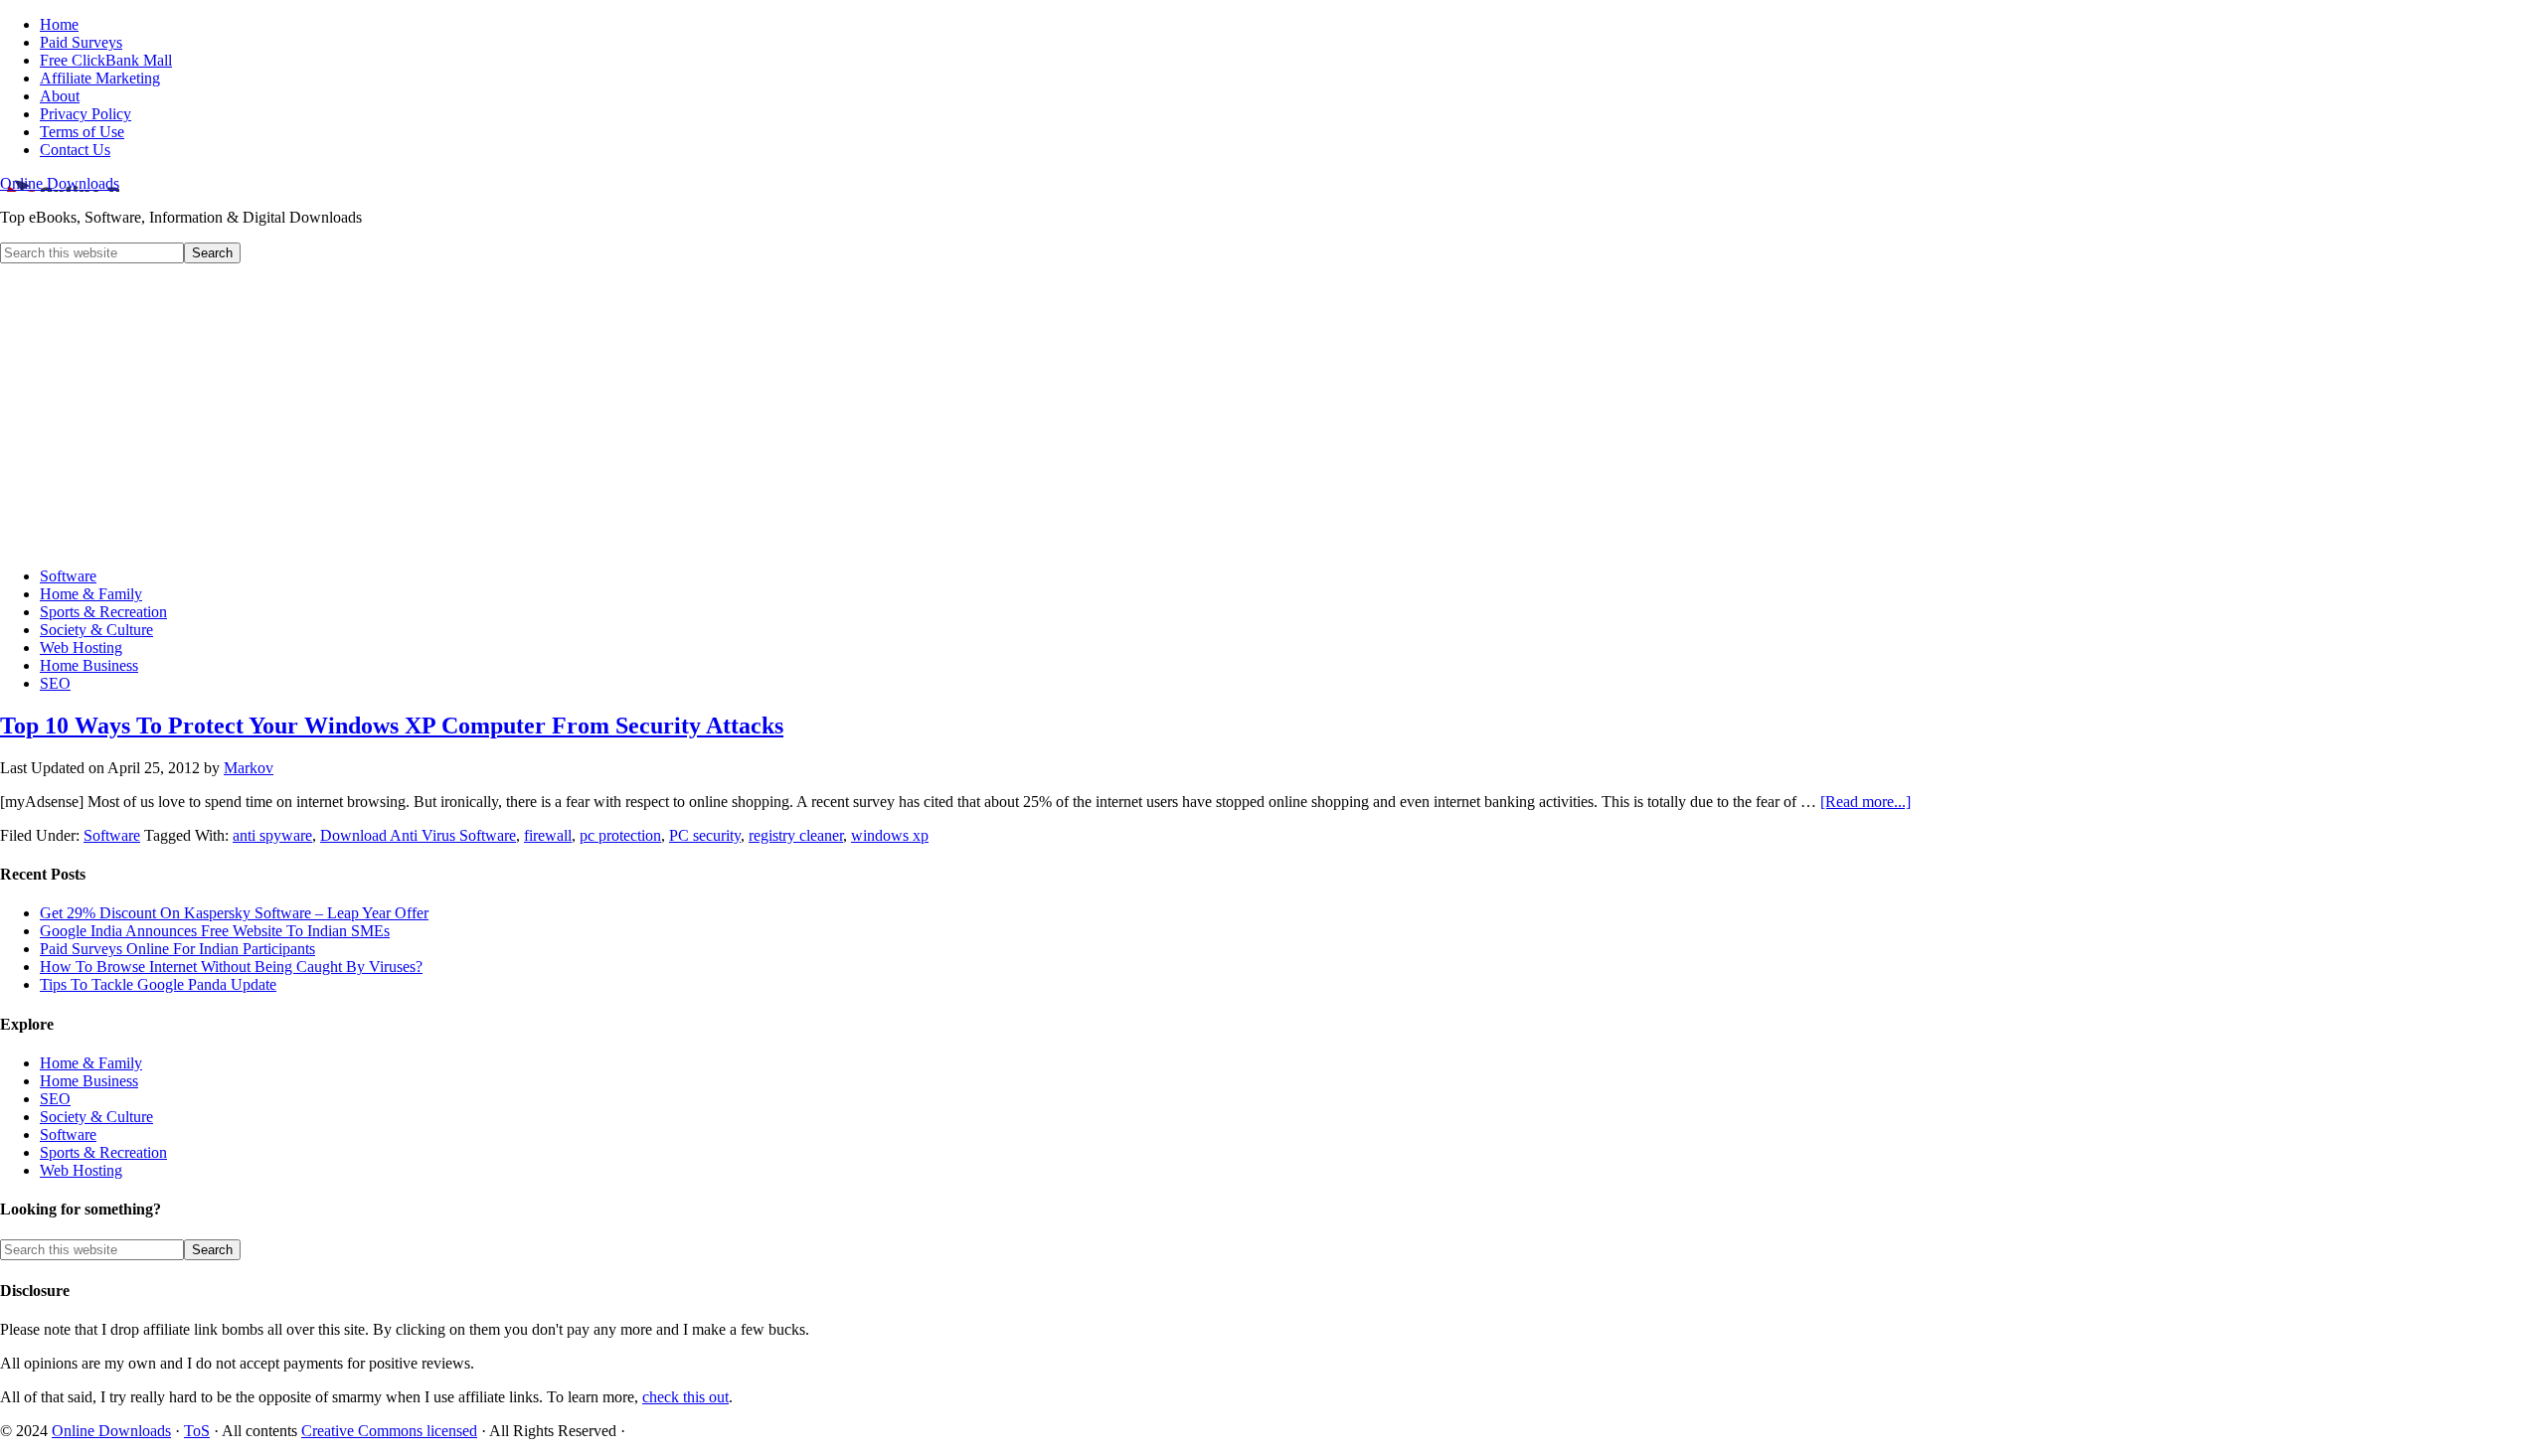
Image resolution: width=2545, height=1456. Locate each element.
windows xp (890, 835)
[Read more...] (1866, 802)
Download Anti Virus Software (418, 835)
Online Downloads (60, 183)
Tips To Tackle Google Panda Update (158, 984)
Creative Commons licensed (389, 1431)
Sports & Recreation (103, 1152)
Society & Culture (96, 1117)
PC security (705, 835)
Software (112, 835)
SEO (55, 1099)
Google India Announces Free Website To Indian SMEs (215, 931)
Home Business (89, 1081)
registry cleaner (796, 835)
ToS (197, 1431)
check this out (685, 1397)
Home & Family (91, 1063)
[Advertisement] (1272, 412)
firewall (548, 835)
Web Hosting (81, 1170)
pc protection (620, 835)
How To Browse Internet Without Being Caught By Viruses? (231, 967)
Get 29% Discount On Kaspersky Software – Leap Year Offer (234, 913)
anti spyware (272, 835)
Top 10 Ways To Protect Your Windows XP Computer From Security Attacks (392, 726)
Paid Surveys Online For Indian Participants (177, 949)
